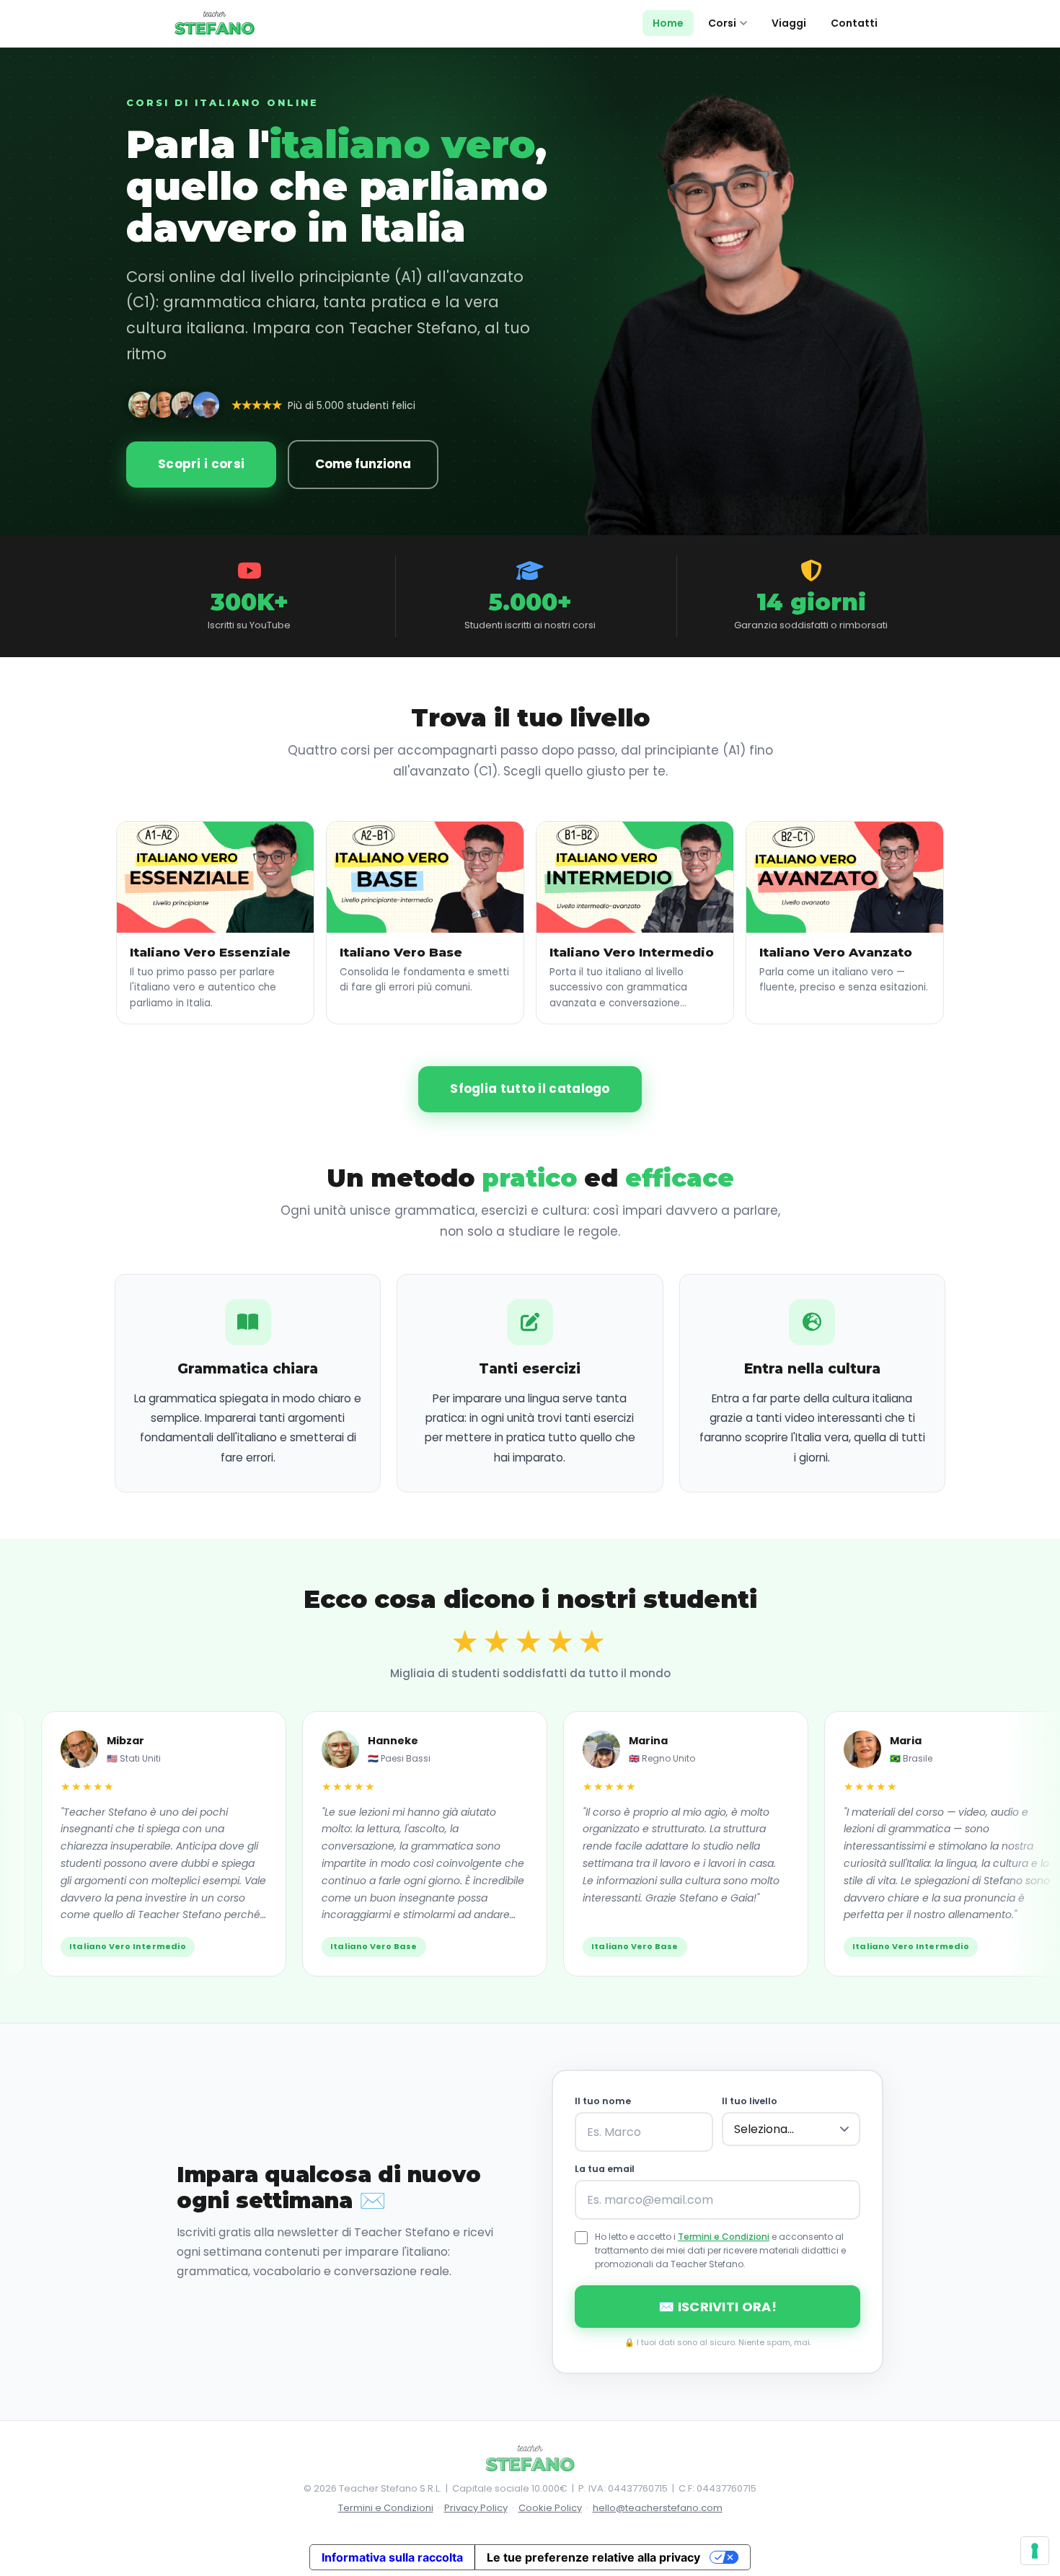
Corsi (722, 23)
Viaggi (789, 23)
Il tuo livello (750, 2101)
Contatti (854, 23)
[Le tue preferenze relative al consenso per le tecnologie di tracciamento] (1035, 2551)
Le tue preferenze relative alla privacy (593, 2557)
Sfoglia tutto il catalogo (530, 1089)
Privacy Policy (476, 2508)
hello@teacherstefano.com (658, 2508)
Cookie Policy (550, 2508)
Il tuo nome (603, 2101)
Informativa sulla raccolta (392, 2557)
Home (668, 23)
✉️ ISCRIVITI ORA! (717, 2307)
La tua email (605, 2169)
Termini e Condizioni (724, 2237)
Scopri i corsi (201, 464)
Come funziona (363, 464)
